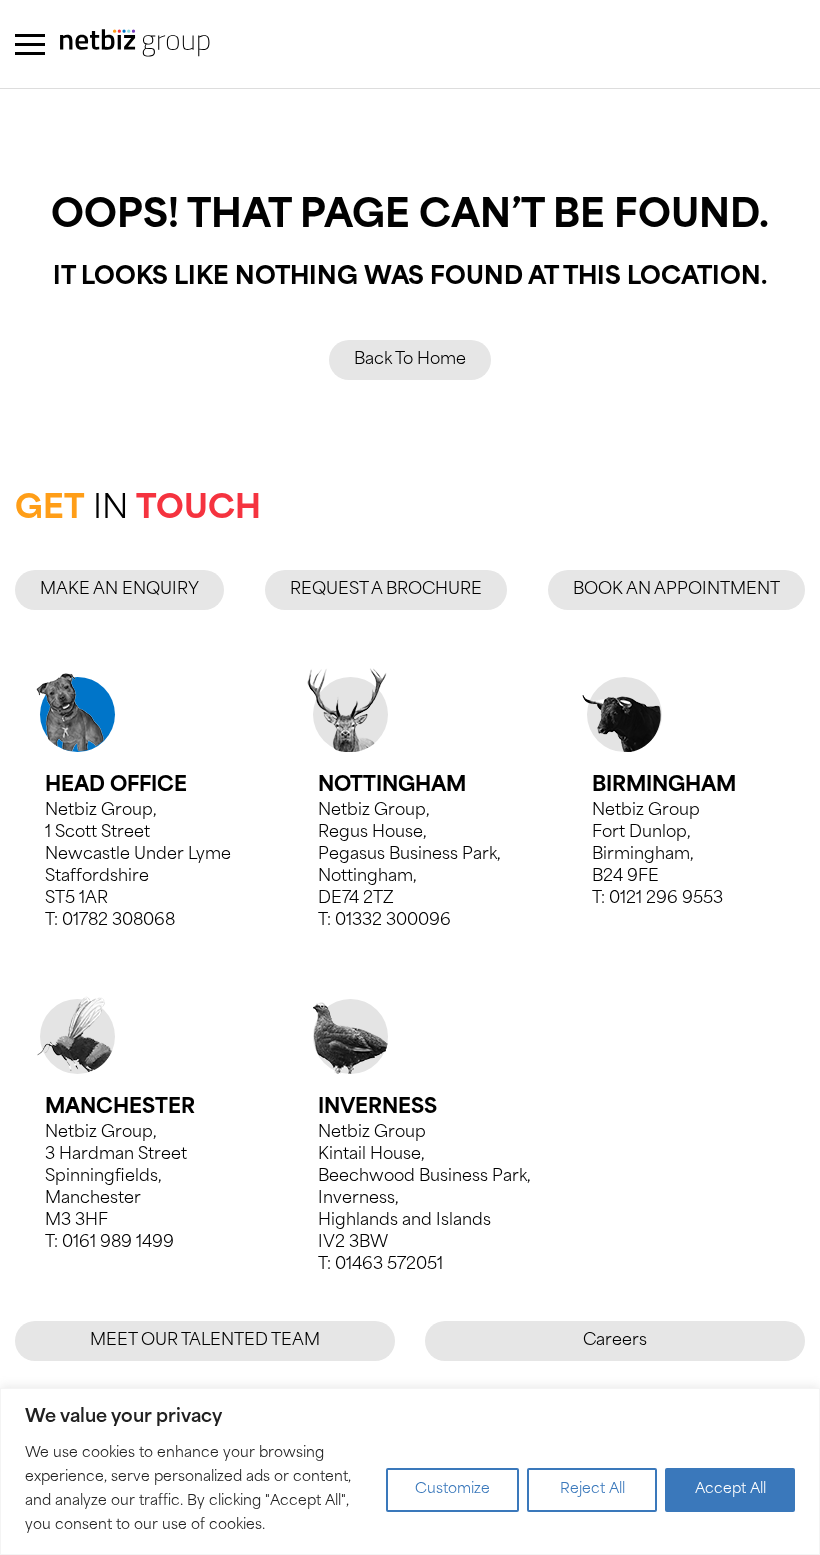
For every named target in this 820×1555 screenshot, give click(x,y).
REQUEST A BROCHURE (386, 590)
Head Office (116, 786)
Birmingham (664, 786)
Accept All (730, 1489)
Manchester (120, 1108)
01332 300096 (393, 921)
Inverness (377, 1108)
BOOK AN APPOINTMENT (676, 590)
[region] (410, 1471)
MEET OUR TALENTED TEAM (205, 1341)
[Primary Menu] (30, 44)
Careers (615, 1341)
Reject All (592, 1489)
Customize (452, 1489)
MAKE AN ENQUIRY (119, 590)
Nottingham (392, 786)
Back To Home (410, 360)
